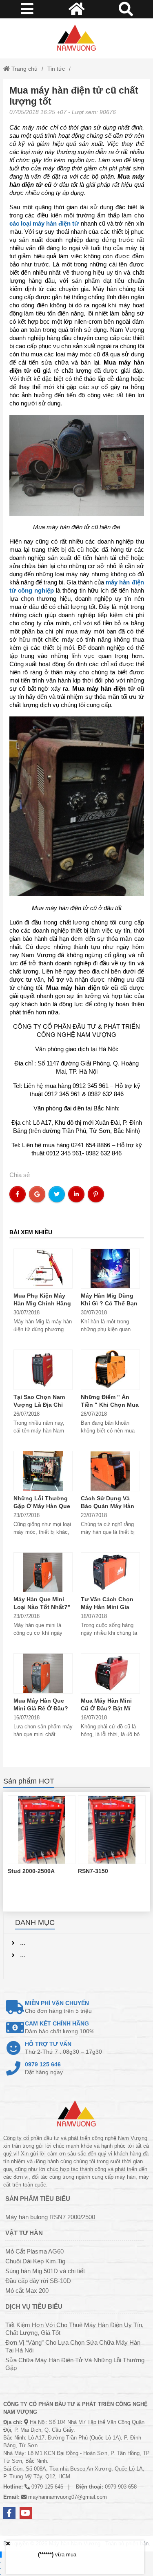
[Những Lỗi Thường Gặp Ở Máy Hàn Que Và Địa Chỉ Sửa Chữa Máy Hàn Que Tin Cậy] (43, 1471)
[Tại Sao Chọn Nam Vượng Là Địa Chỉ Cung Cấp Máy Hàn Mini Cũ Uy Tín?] (43, 1370)
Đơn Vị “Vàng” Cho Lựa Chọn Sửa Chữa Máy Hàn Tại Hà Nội (73, 2346)
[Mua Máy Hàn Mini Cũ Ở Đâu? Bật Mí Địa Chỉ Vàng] (110, 1673)
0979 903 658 (121, 2487)
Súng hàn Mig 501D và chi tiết (45, 2271)
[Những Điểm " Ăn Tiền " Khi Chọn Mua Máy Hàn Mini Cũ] (110, 1370)
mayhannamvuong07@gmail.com (68, 2497)
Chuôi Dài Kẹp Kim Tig (35, 2261)
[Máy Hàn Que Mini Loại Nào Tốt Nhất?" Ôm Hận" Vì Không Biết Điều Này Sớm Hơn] (43, 1572)
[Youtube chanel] (26, 2513)
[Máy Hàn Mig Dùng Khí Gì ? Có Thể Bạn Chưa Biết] (110, 1269)
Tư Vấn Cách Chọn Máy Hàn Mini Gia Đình (107, 1607)
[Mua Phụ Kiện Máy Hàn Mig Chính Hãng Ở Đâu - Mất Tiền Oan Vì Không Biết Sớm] (43, 1269)
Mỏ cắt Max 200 (27, 2291)
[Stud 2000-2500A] (42, 1830)
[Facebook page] (9, 2513)
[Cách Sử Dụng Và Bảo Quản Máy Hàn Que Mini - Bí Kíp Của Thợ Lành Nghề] (110, 1471)
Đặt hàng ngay (44, 2068)
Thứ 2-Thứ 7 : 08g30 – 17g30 (63, 2048)
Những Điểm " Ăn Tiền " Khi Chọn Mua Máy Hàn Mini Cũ (110, 1405)
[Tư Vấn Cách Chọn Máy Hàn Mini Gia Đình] (110, 1572)
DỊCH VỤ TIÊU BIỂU (34, 2306)
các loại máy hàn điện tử (44, 223)
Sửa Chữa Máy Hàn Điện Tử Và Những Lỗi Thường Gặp (75, 2364)
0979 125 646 (47, 2487)
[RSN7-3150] (112, 1830)
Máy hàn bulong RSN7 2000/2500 (50, 2217)
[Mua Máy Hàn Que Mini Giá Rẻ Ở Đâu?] (43, 1673)
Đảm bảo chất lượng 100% (60, 2027)
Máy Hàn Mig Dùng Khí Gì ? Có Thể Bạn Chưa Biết (109, 1303)
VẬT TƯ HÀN (24, 2233)
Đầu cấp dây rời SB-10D (38, 2281)
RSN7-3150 (93, 1871)
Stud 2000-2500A (31, 1871)
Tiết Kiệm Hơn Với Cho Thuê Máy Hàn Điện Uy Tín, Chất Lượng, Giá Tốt (74, 2329)
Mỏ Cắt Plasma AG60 (34, 2251)
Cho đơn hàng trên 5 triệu (58, 2007)
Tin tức (56, 69)
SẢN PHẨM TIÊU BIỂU (38, 2199)
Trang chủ (24, 69)
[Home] (77, 38)
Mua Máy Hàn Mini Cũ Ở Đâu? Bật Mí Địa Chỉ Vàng (106, 1708)
